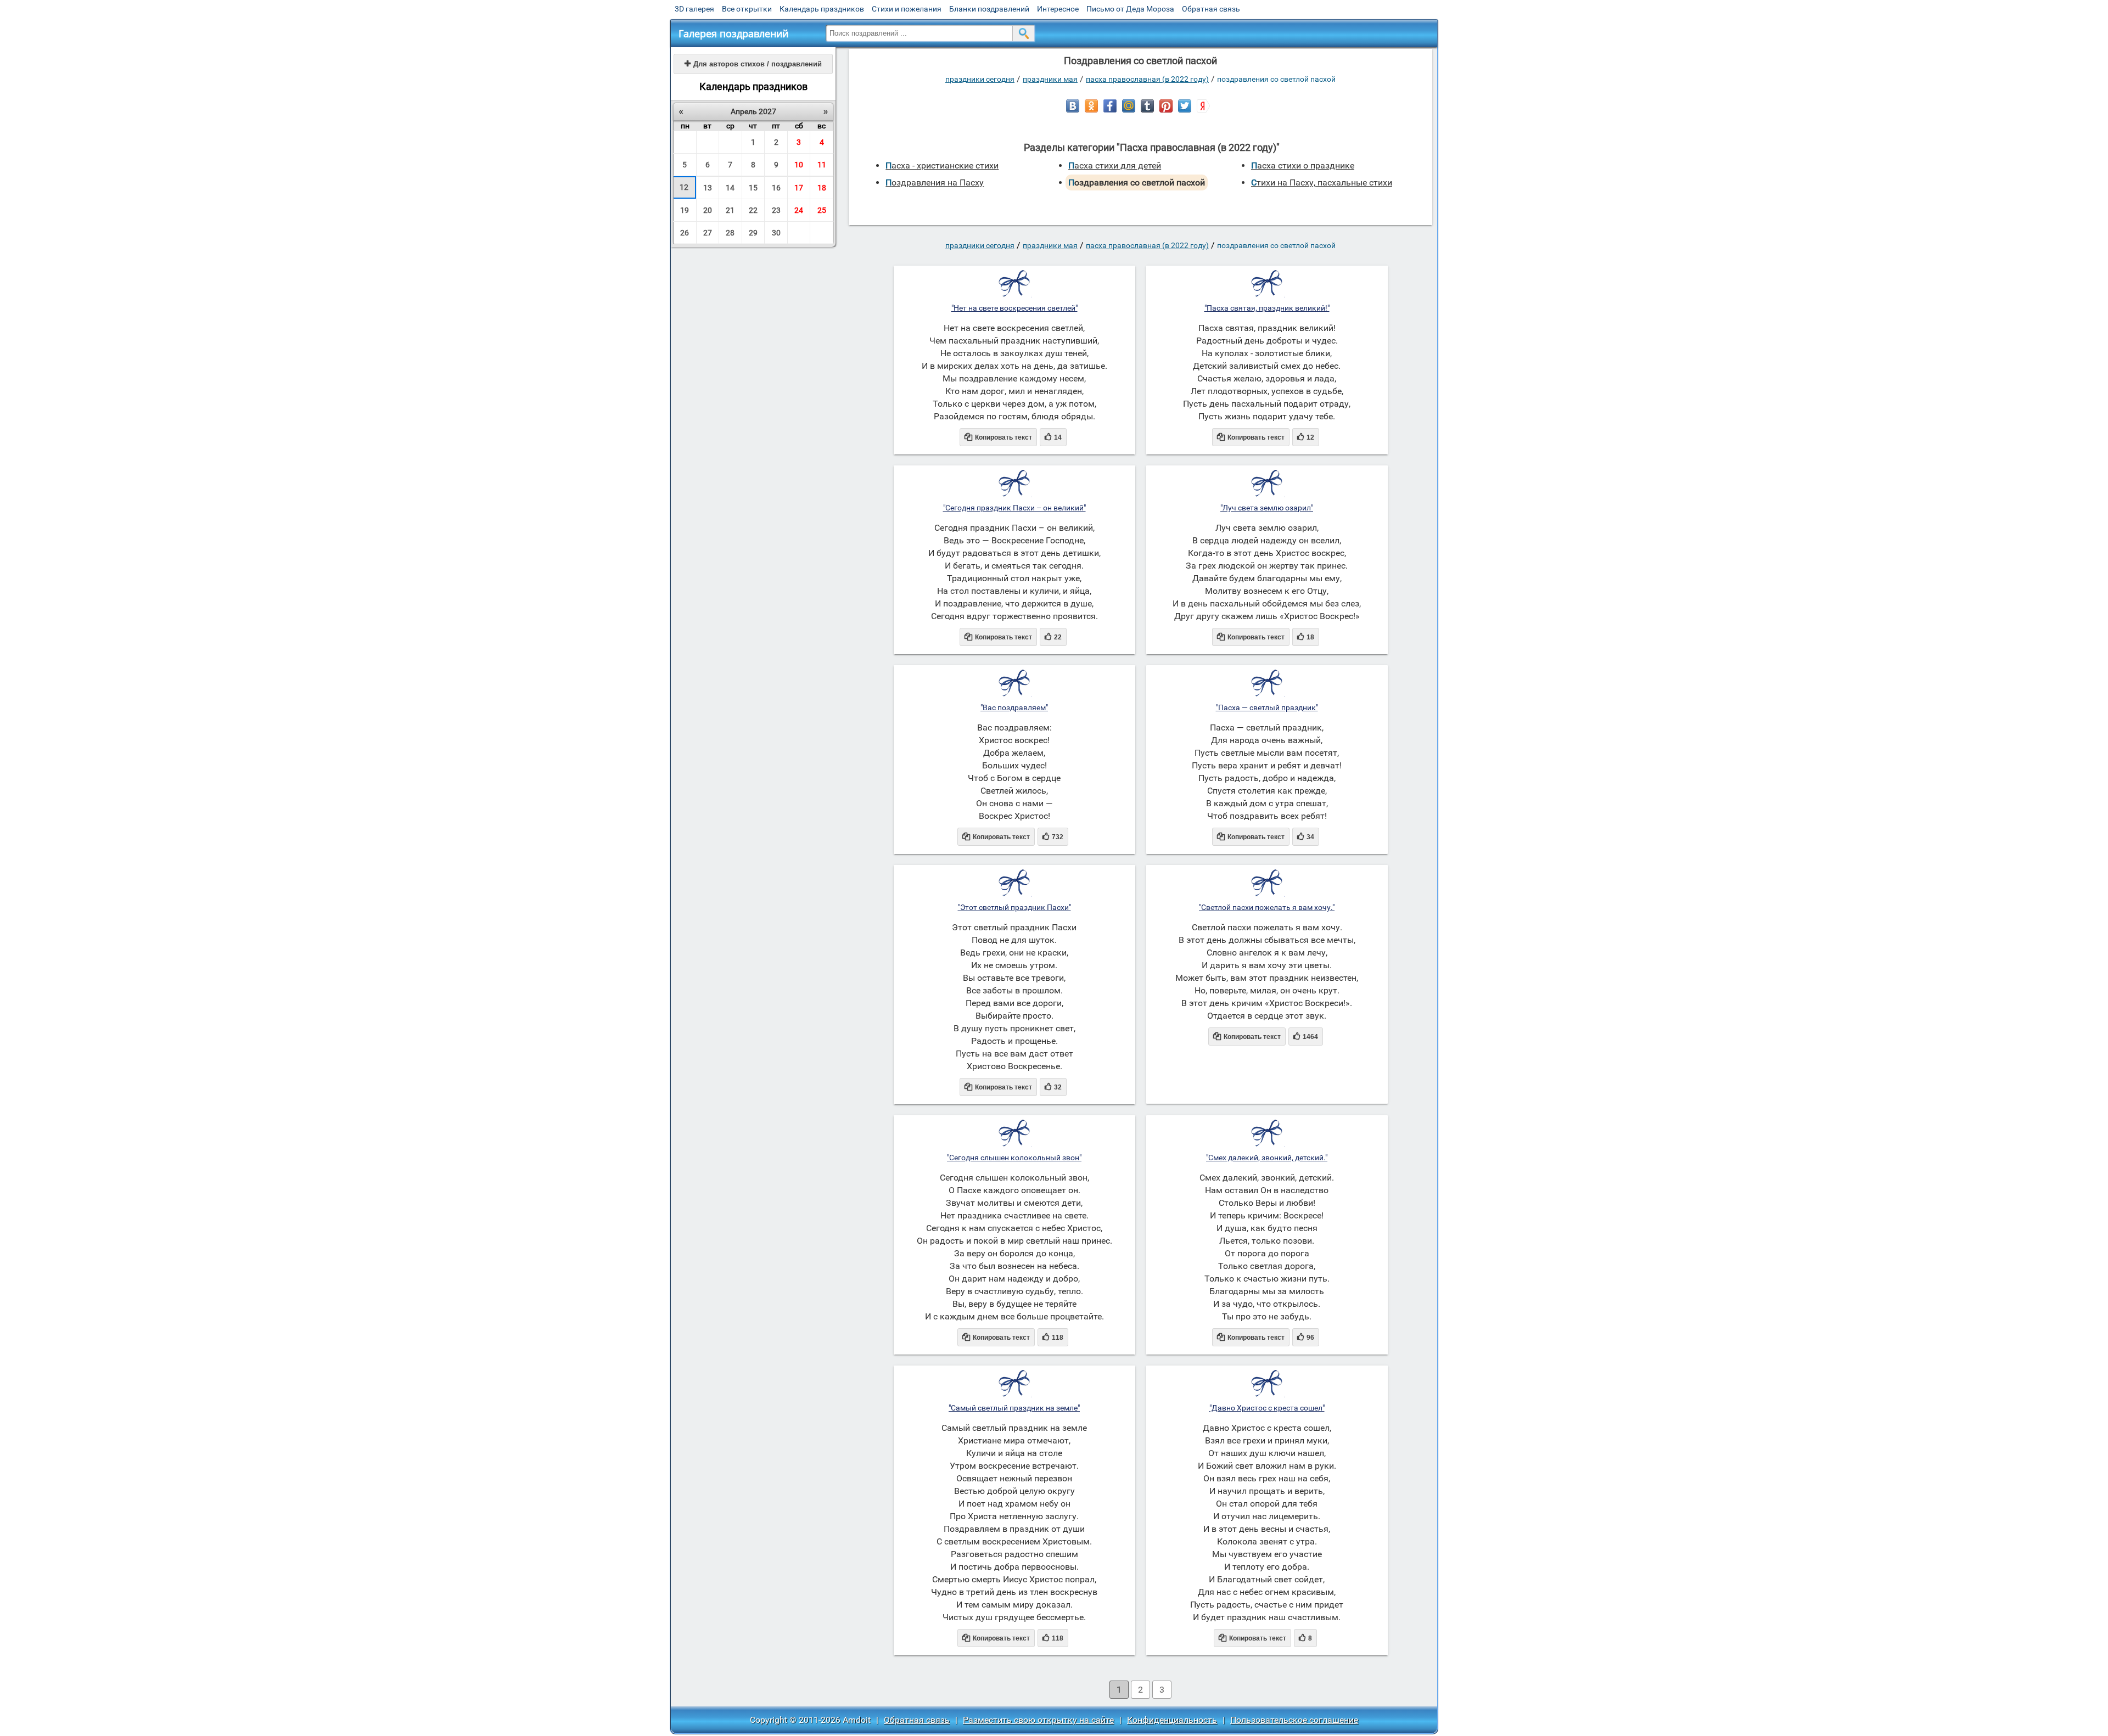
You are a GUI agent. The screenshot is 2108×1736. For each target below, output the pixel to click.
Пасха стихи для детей (1115, 165)
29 (753, 233)
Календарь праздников (822, 9)
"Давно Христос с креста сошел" (1267, 1408)
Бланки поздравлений (989, 9)
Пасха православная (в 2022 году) (1147, 79)
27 (708, 233)
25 (822, 210)
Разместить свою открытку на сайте (1038, 1720)
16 (776, 188)
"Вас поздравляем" (1014, 707)
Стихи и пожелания (907, 9)
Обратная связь (1211, 9)
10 (799, 165)
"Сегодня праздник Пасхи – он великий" (1014, 508)
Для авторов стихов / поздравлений (753, 64)
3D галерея (694, 9)
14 (730, 188)
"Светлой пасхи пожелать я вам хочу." (1267, 907)
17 (799, 188)
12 (684, 187)
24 (799, 210)
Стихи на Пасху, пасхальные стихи (1322, 182)
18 (822, 188)
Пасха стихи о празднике (1303, 165)
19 (685, 210)
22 (753, 210)
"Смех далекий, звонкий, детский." (1267, 1158)
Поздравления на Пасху (935, 182)
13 (708, 188)
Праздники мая (1050, 79)
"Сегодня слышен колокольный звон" (1014, 1158)
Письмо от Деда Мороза (1130, 9)
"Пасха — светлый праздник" (1267, 707)
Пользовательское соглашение (1294, 1720)
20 (708, 210)
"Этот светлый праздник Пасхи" (1014, 907)
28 (730, 233)
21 (730, 210)
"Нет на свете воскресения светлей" (1014, 308)
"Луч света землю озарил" (1267, 508)
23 (776, 210)
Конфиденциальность (1172, 1720)
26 (685, 233)
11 (822, 165)
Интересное (1058, 9)
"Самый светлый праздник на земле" (1014, 1408)
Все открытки (747, 9)
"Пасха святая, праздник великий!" (1267, 308)
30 (776, 233)
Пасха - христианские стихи (942, 165)
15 (753, 188)
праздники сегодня (980, 79)
